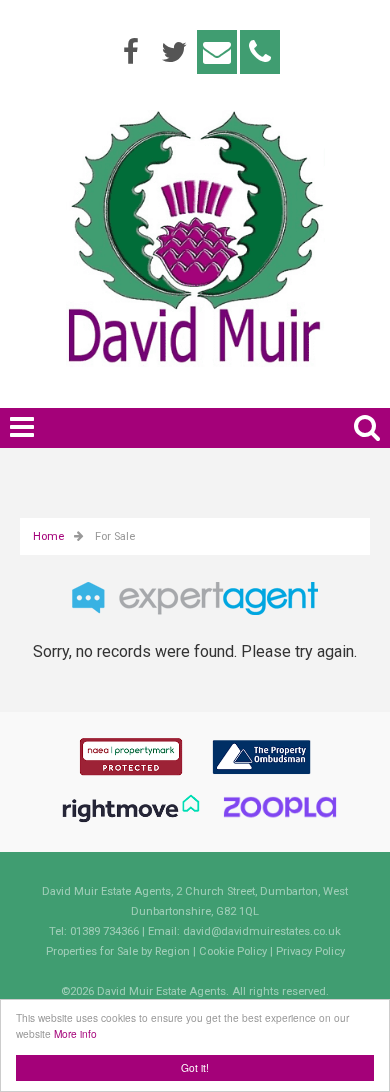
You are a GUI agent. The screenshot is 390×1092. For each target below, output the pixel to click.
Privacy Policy (310, 951)
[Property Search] (367, 424)
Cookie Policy (233, 951)
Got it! (195, 1067)
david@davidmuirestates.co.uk (262, 931)
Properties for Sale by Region (118, 951)
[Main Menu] (22, 427)
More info (75, 1033)
